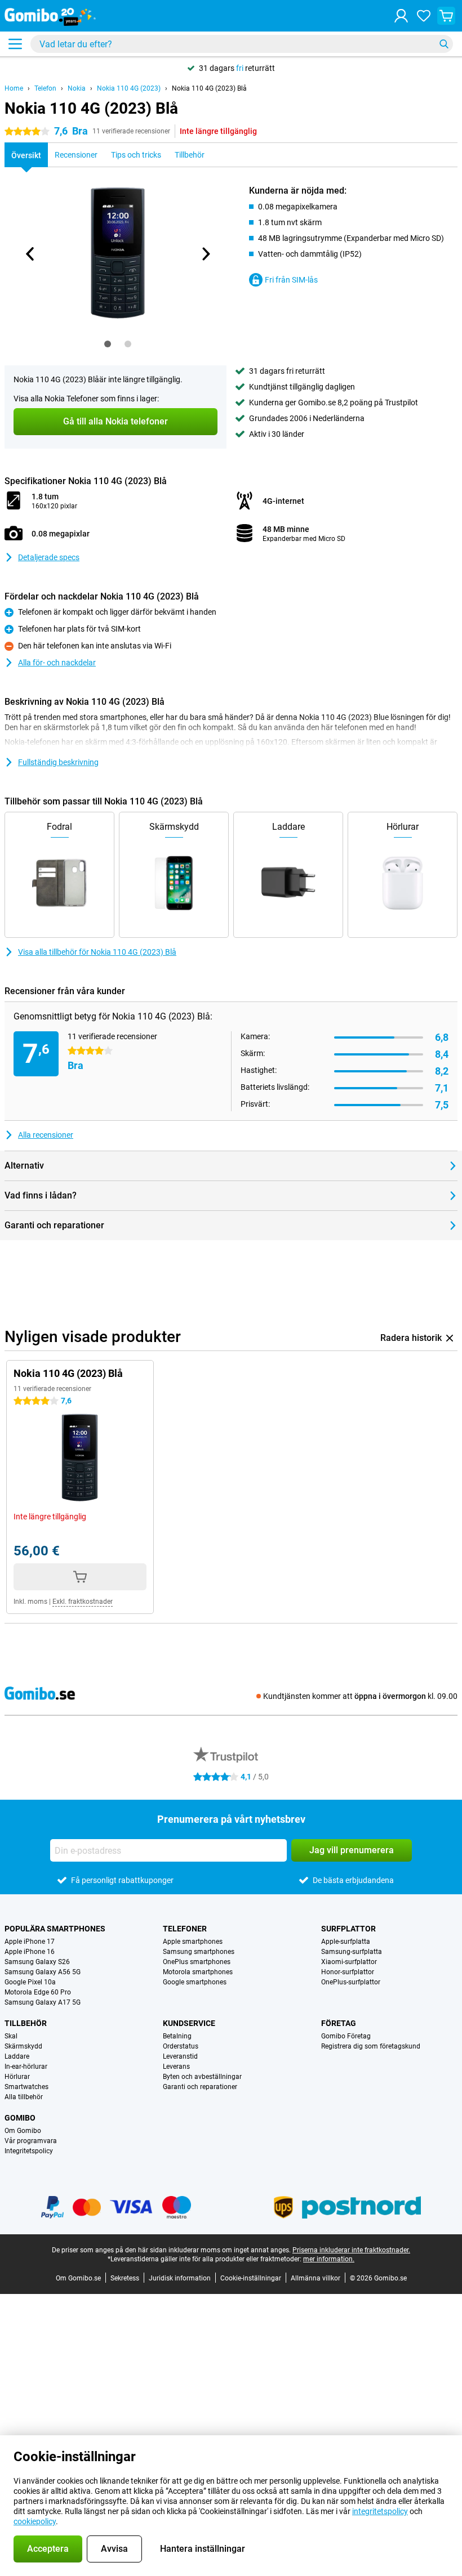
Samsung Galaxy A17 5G (43, 2002)
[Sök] (444, 44)
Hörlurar (17, 2077)
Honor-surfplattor (348, 1972)
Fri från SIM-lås (291, 280)
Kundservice (189, 2023)
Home (14, 88)
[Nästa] (205, 254)
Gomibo (20, 2118)
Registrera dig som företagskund (371, 2046)
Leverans (176, 2067)
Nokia (77, 88)
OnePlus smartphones (197, 1962)
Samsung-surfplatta (352, 1952)
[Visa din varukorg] (446, 16)
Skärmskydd (23, 2046)
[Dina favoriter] (424, 16)
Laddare (17, 2056)
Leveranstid (180, 2056)
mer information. (329, 2259)
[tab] (108, 344)
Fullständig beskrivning (58, 762)
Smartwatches (26, 2087)
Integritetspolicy (29, 2151)
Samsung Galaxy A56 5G (43, 1972)
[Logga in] (401, 16)
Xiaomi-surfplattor (349, 1962)
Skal (11, 2036)
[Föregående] (30, 254)
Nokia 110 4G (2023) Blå (209, 88)
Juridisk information (180, 2278)
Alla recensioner (46, 1135)
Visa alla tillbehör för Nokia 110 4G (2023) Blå (97, 952)
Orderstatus (181, 2046)
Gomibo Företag (346, 2036)
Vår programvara (31, 2141)
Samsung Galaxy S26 (37, 1962)
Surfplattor (348, 1929)
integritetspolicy (380, 2511)
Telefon (45, 88)
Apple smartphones (193, 1942)
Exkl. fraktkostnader (83, 1602)
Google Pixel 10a (30, 1982)
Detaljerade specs (49, 557)
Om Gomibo (23, 2131)
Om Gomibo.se (78, 2278)
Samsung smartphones (199, 1952)
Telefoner (185, 1929)
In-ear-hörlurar (26, 2067)
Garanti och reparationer (200, 2087)
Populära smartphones (55, 1929)
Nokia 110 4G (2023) (129, 88)
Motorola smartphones (198, 1972)
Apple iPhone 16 (30, 1952)
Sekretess (125, 2278)
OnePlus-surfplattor (351, 1982)
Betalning (177, 2036)
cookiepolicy (35, 2521)
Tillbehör (26, 2023)
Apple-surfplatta (346, 1942)
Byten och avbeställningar (202, 2077)
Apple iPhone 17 (30, 1942)
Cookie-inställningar (251, 2278)
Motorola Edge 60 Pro (38, 1992)
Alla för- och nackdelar (57, 663)
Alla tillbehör (24, 2097)
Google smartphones (195, 1982)
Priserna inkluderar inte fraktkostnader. (351, 2250)
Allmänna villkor (316, 2278)
